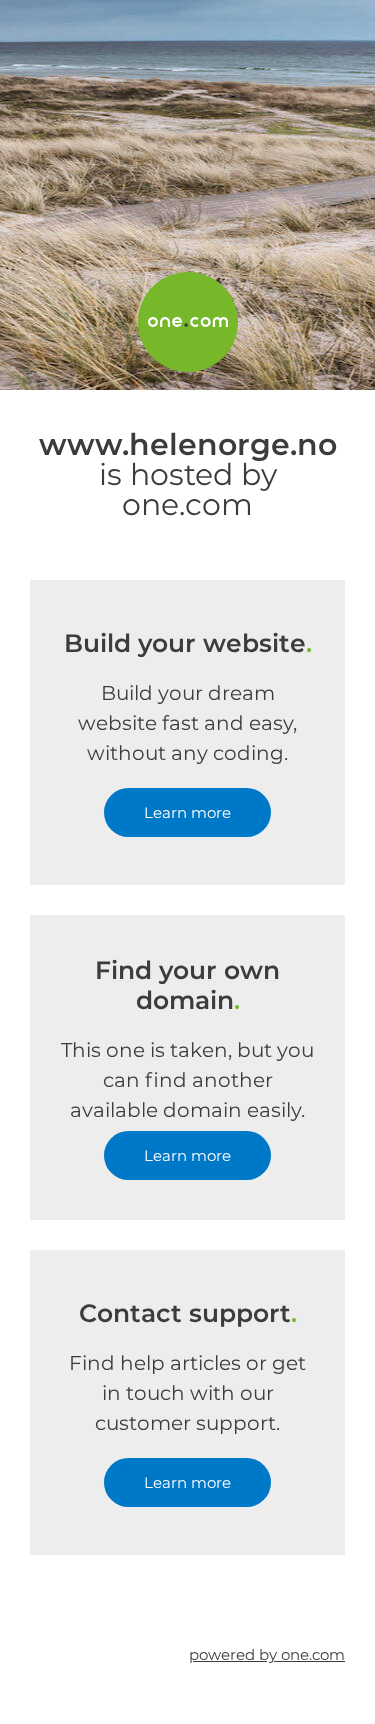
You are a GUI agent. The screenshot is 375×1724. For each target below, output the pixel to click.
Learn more (187, 812)
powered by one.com (267, 1654)
